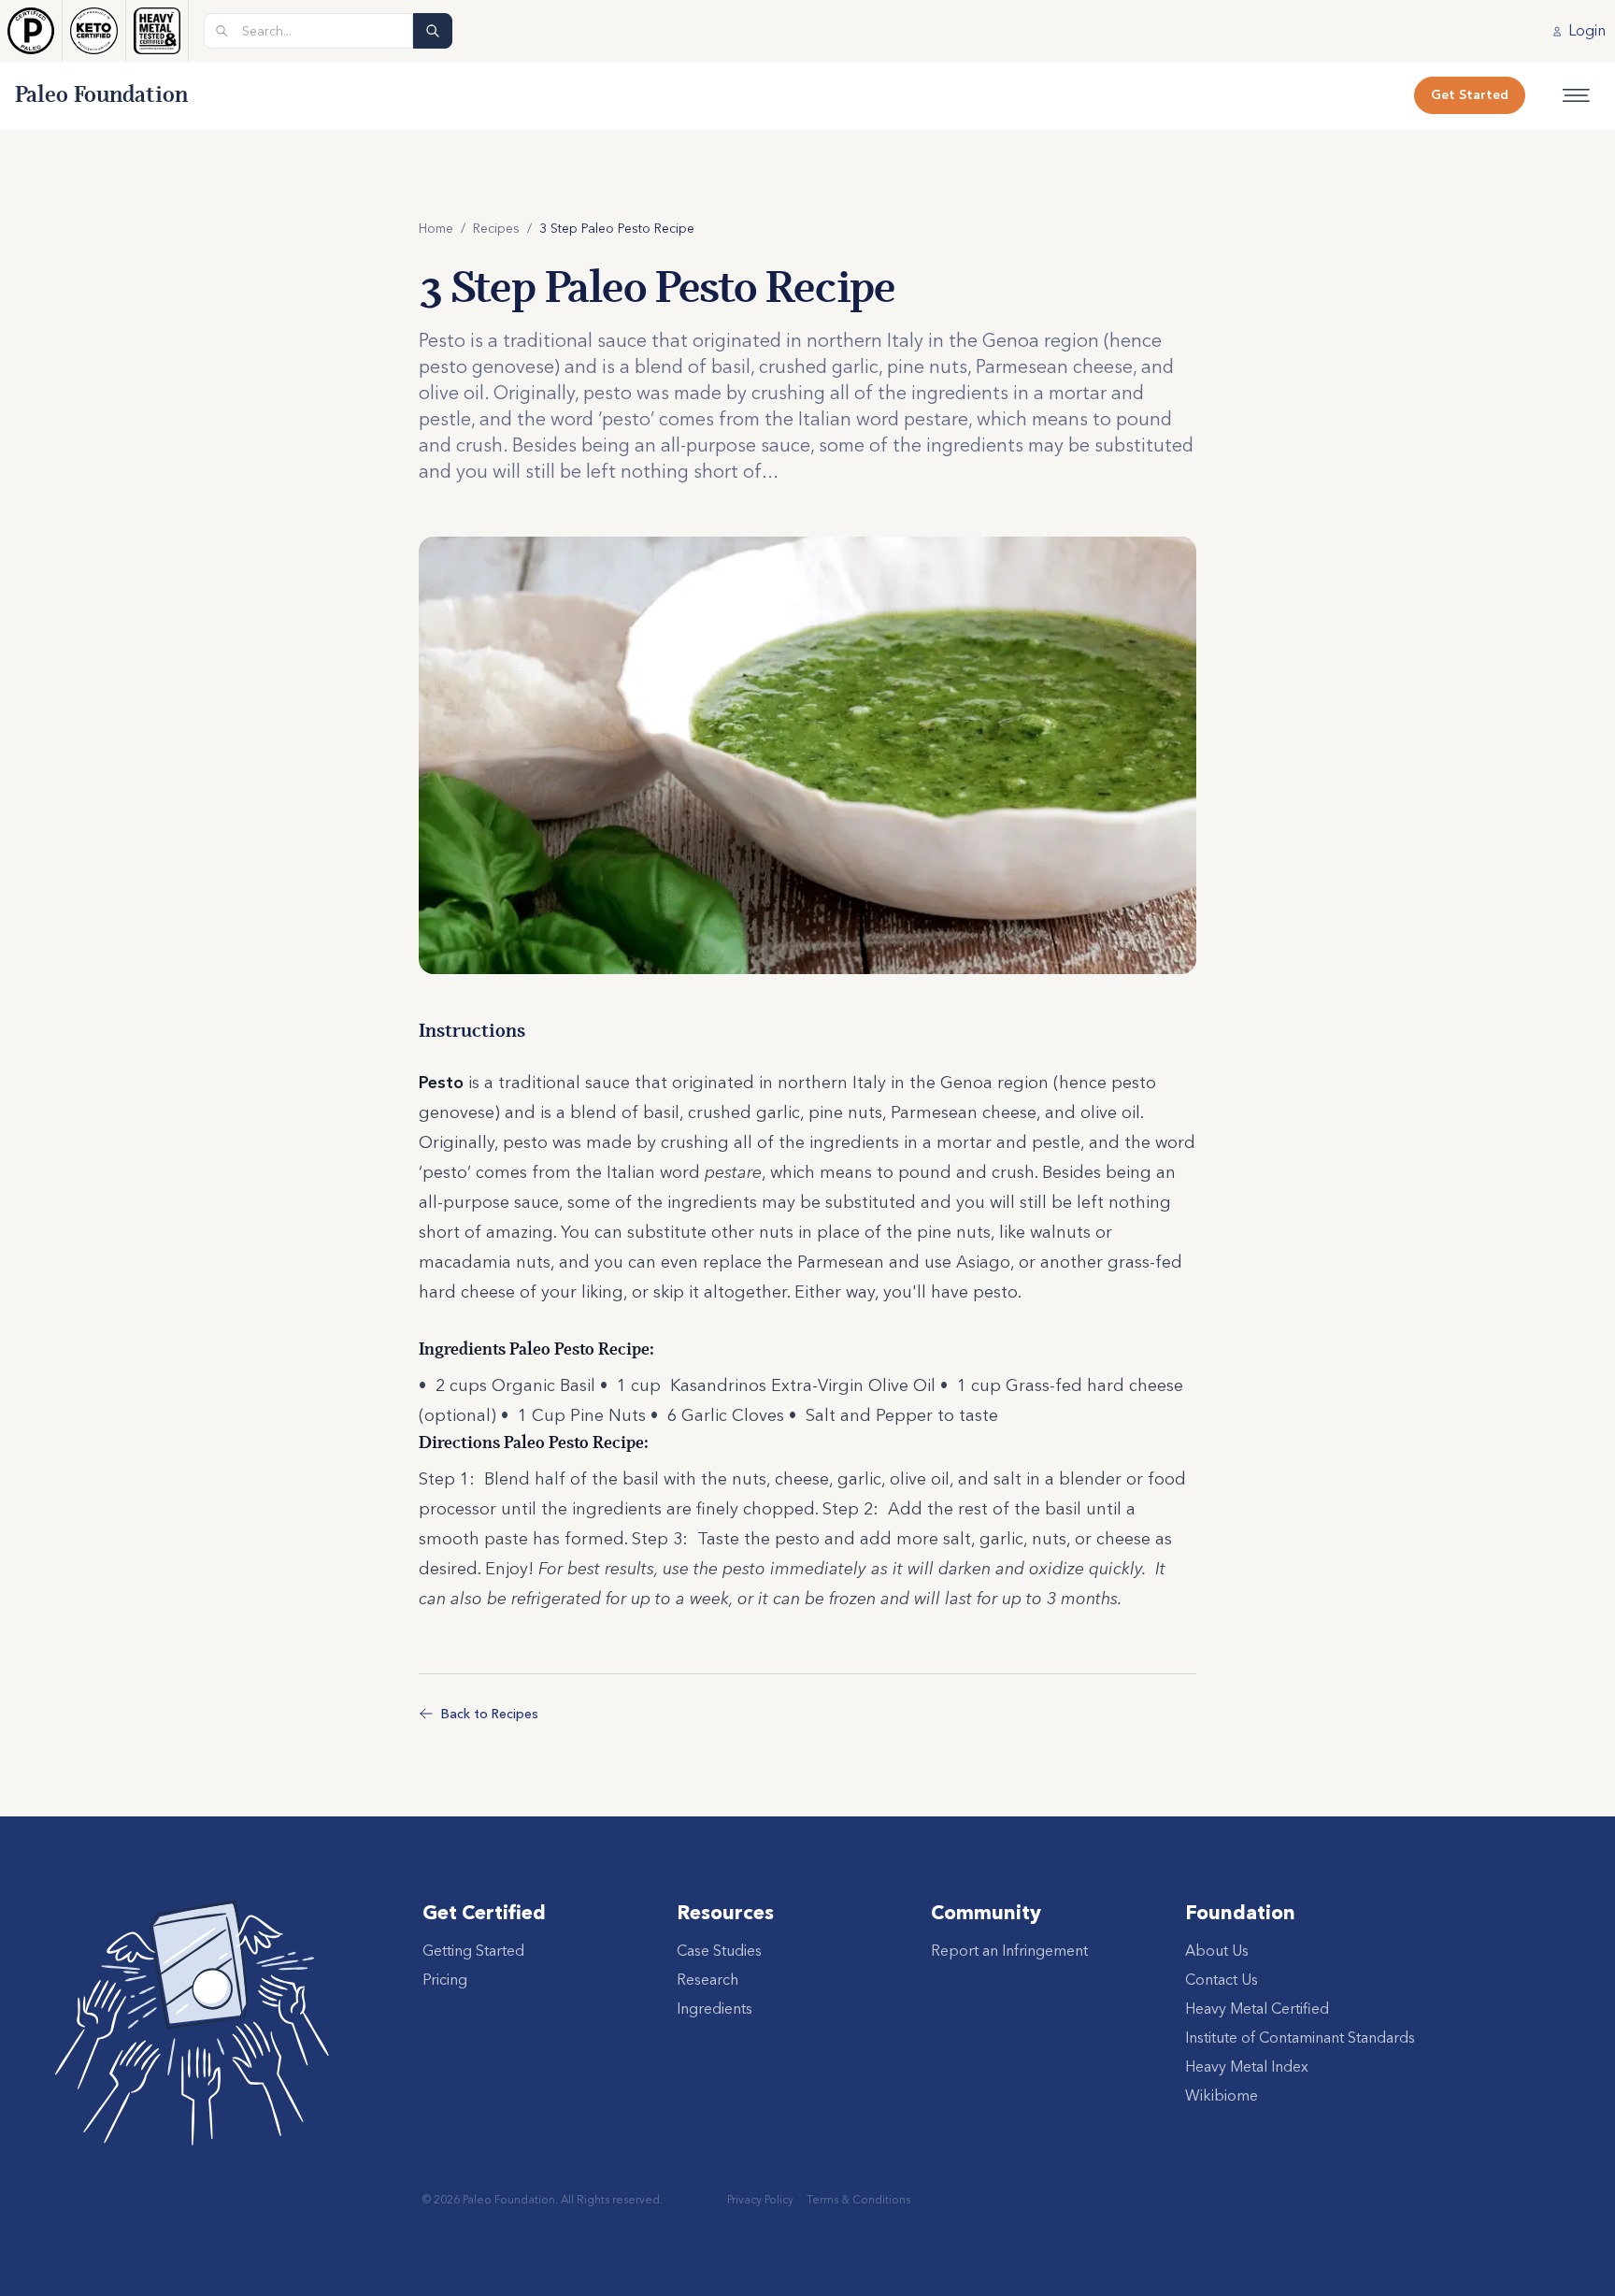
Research (707, 1979)
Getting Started (473, 1950)
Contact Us (1222, 1979)
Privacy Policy (760, 2199)
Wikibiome (1222, 2095)
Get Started (1470, 94)
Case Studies (719, 1950)
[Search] (433, 31)
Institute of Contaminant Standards (1300, 2037)
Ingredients (715, 2008)
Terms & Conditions (858, 2199)
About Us (1217, 1950)
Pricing (445, 1979)
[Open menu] (1576, 95)
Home (436, 228)
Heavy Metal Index (1247, 2066)
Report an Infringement (1009, 1950)
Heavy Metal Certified (1257, 2008)
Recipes (496, 228)
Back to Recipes (490, 1714)
